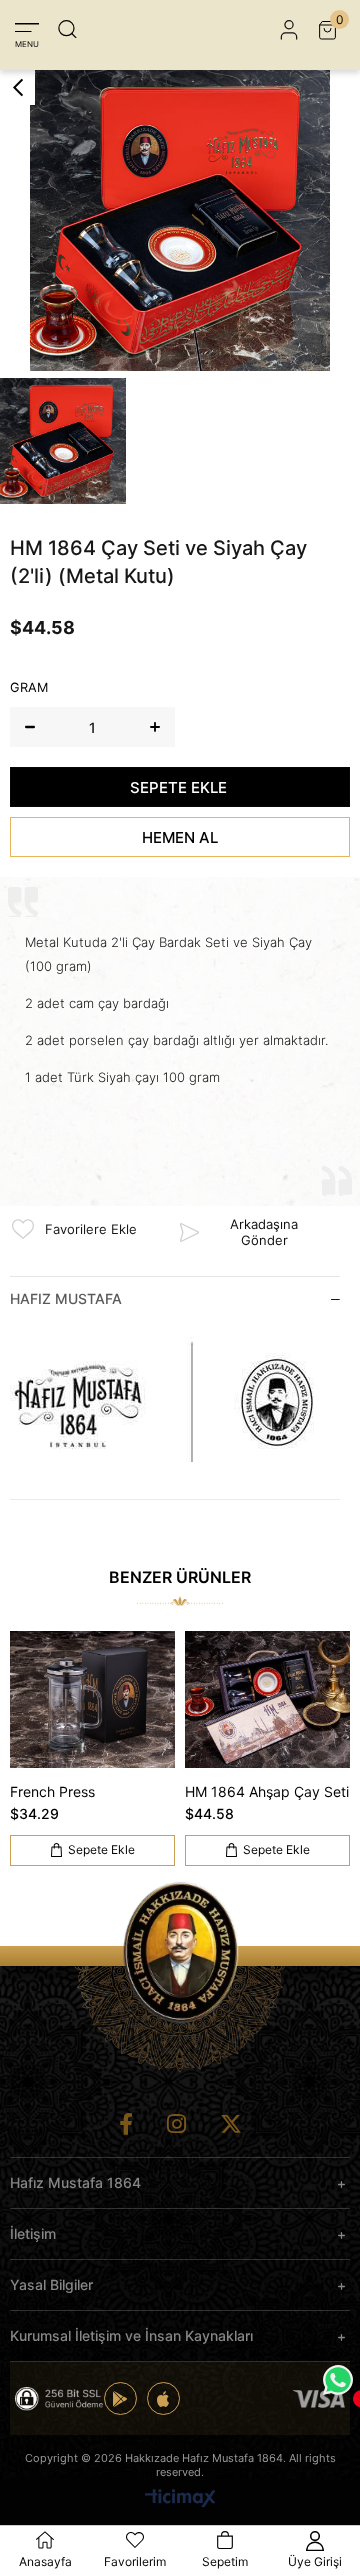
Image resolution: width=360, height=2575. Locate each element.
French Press (52, 1791)
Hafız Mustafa (66, 1298)
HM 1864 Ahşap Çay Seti (267, 1791)
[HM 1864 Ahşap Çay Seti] (267, 1700)
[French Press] (92, 1700)
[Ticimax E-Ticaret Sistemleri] (180, 2499)
